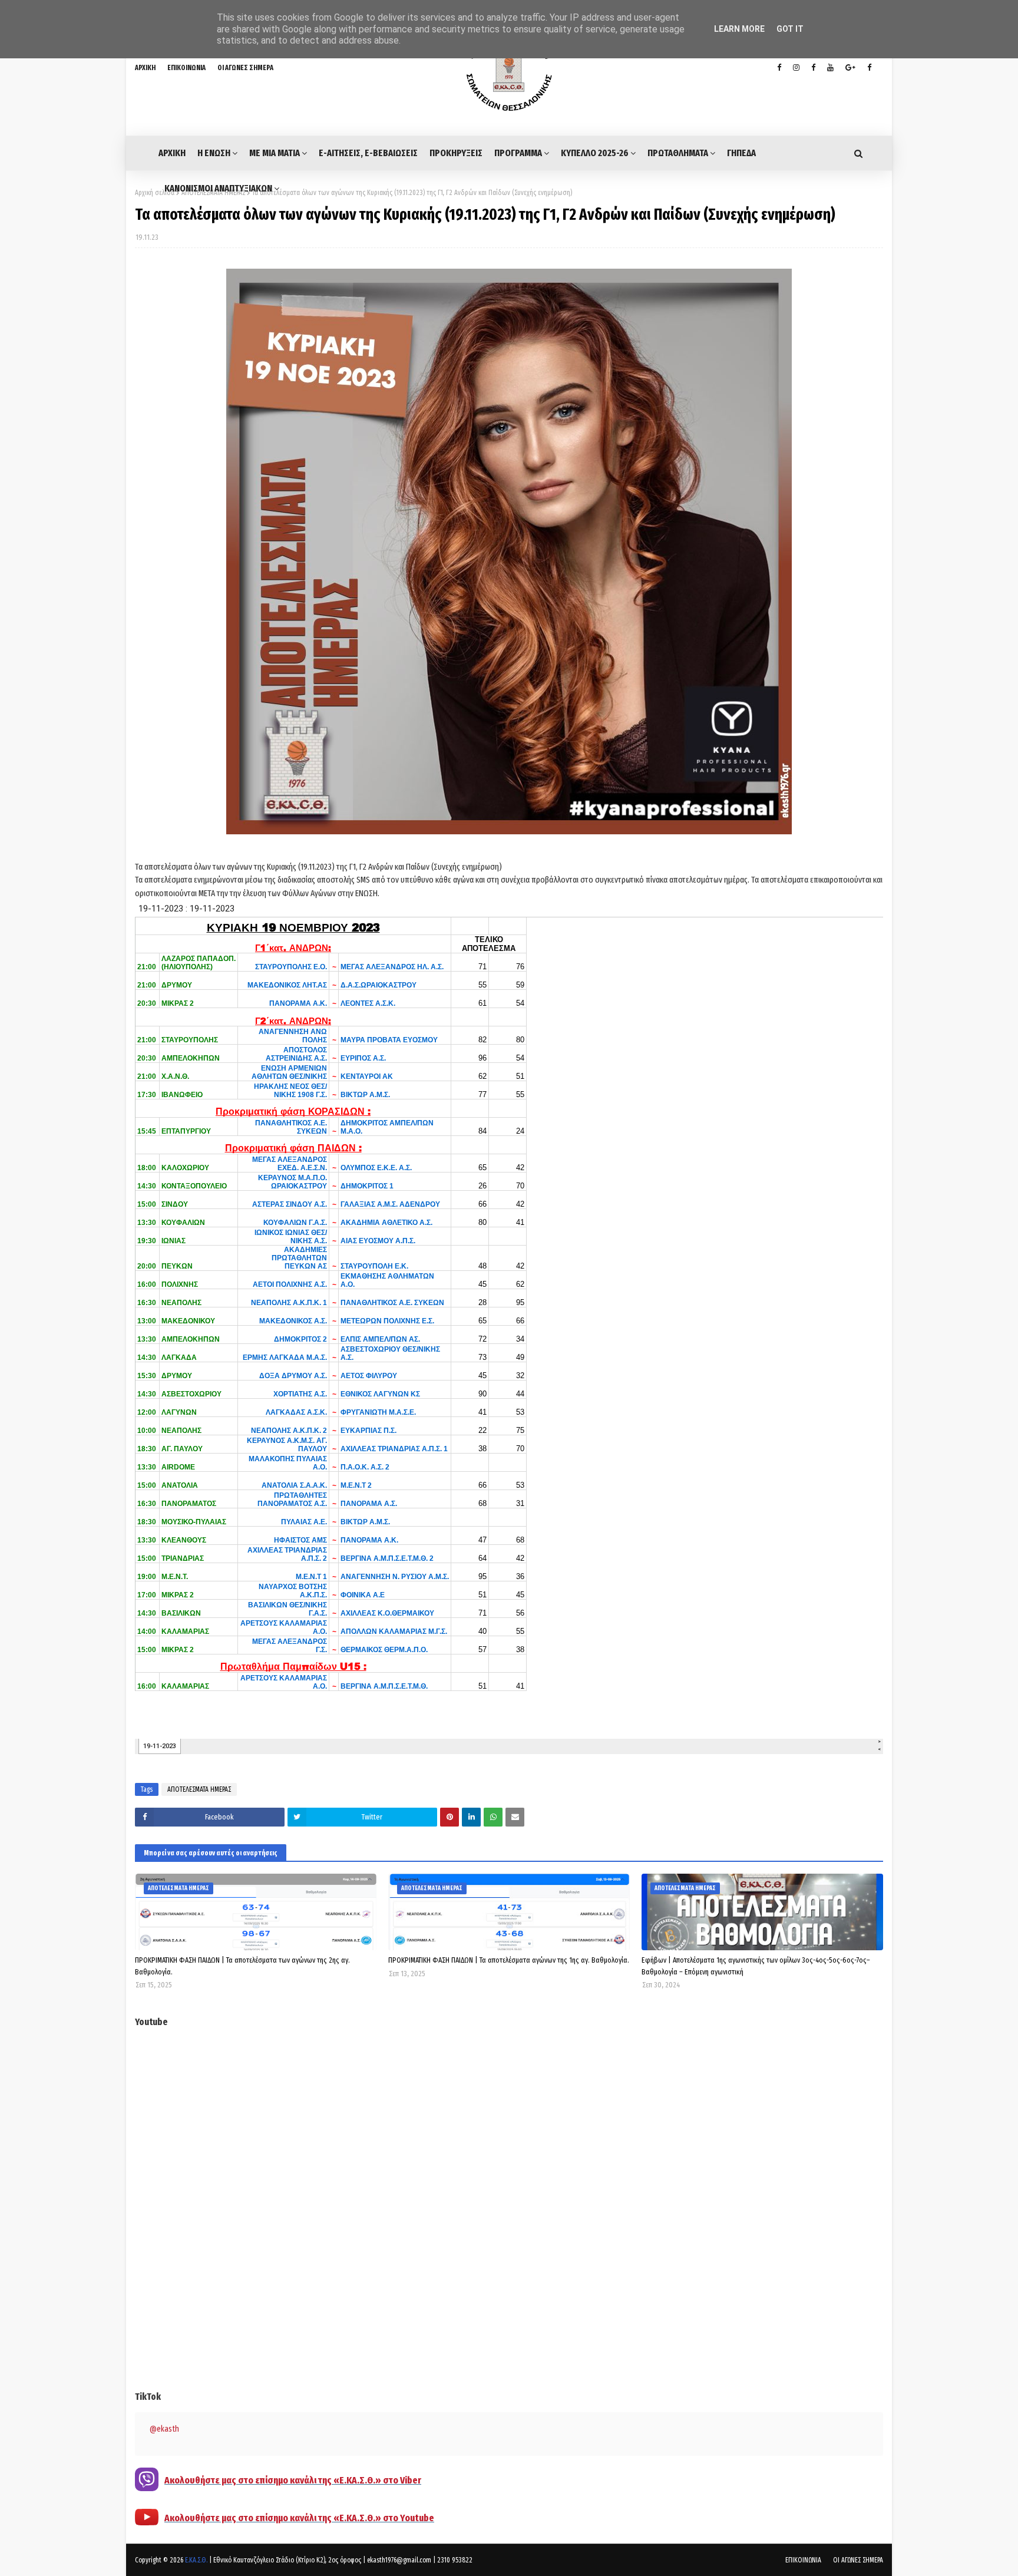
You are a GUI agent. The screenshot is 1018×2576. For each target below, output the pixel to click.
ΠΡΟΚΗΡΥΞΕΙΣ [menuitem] (456, 153)
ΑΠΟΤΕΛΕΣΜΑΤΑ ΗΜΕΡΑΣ (199, 1789)
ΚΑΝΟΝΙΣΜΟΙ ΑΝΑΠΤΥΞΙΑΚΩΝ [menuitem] (218, 188)
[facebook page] (813, 68)
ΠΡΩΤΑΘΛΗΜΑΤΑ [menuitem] (678, 153)
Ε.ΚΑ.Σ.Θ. (196, 2560)
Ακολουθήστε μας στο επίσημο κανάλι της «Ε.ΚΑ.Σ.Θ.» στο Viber (293, 2480)
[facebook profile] (779, 68)
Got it (790, 29)
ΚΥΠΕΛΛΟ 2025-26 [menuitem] (595, 153)
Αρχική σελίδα (155, 193)
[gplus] (850, 68)
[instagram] (796, 68)
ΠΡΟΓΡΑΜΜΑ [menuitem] (518, 153)
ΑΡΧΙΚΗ (145, 68)
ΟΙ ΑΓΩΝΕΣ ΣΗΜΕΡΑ (245, 68)
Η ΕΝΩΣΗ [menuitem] (214, 153)
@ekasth (164, 2429)
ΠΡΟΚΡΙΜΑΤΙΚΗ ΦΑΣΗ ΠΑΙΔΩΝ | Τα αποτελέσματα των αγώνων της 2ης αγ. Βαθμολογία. (242, 1966)
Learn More (739, 29)
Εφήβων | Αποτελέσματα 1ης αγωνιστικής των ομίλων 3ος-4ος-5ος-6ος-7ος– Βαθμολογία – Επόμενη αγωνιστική (756, 1966)
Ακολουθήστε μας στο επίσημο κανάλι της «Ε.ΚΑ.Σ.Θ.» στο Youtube (299, 2518)
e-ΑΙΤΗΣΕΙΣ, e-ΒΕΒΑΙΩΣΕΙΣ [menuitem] (368, 153)
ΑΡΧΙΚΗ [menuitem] (172, 153)
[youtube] (830, 68)
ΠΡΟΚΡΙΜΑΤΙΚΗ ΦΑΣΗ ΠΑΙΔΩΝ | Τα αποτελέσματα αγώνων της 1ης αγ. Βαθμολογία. (509, 1960)
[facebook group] (869, 68)
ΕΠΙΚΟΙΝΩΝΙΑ (186, 68)
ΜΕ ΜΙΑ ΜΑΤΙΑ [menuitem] (275, 153)
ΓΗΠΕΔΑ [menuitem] (741, 153)
